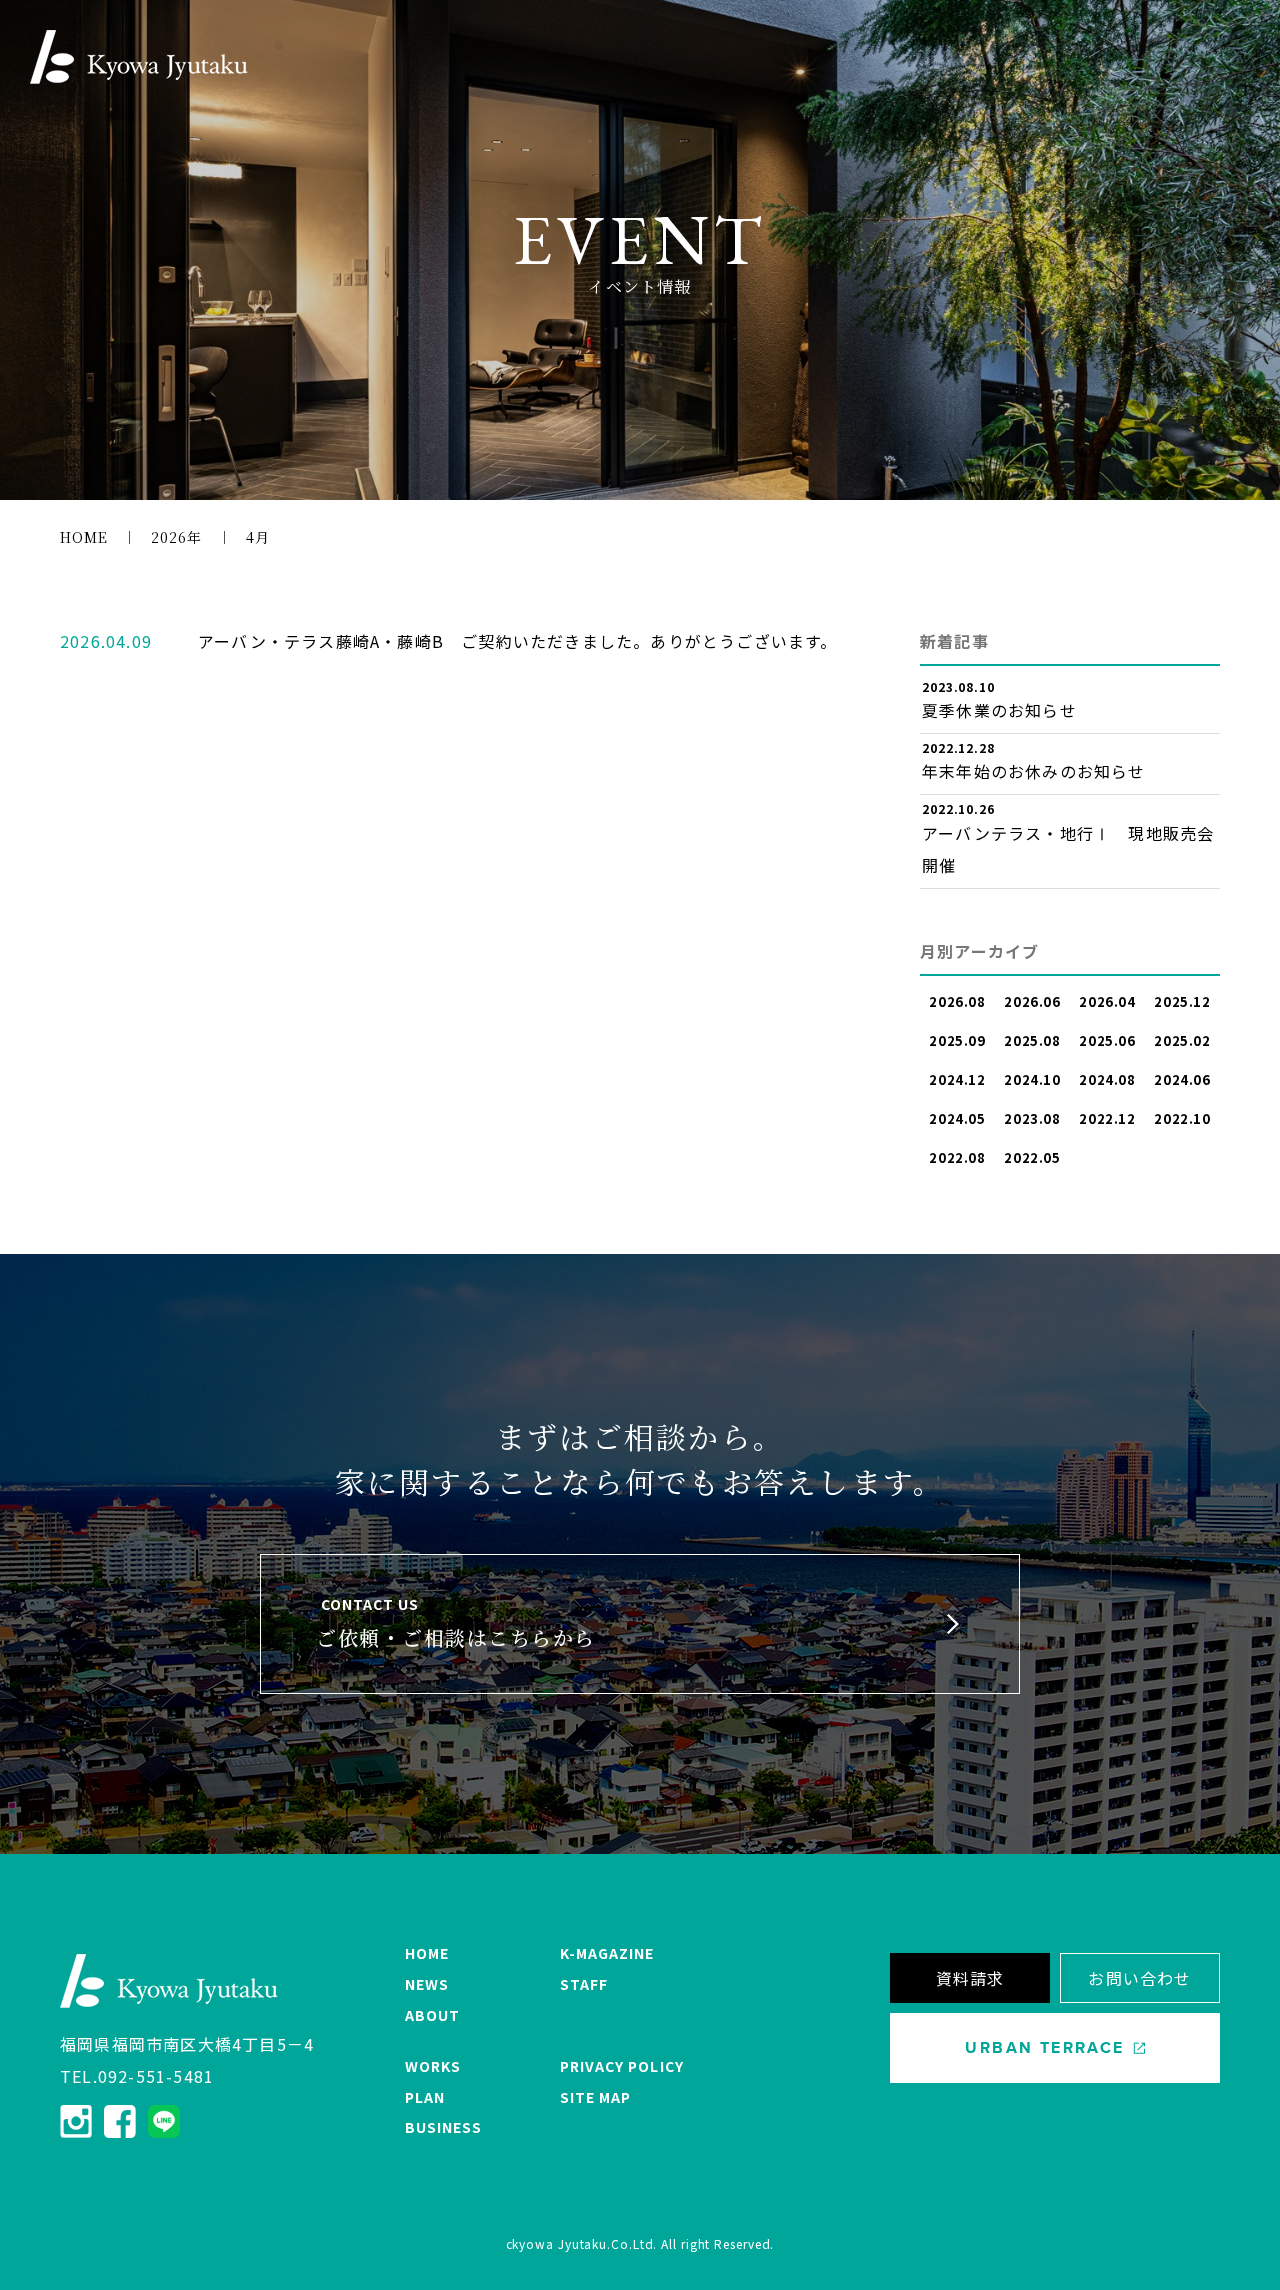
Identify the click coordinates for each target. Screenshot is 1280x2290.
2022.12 (1107, 1118)
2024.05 (957, 1118)
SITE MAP (595, 2097)
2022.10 (1182, 1118)
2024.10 (1032, 1079)
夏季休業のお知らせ (999, 710)
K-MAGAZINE (607, 1953)
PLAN (425, 2097)
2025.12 (1182, 1001)
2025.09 (957, 1040)
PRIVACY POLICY (622, 2066)
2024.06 (1182, 1079)
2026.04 (1107, 1001)
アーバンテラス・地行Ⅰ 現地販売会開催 (1068, 849)
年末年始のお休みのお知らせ (1034, 771)
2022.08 (957, 1157)
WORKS (433, 2066)
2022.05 (1032, 1157)
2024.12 (957, 1079)
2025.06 (1107, 1040)
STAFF (584, 1984)
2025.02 (1182, 1040)
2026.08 (957, 1001)
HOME (427, 1953)
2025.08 (1032, 1040)
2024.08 (1107, 1079)
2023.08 (1032, 1118)
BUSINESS (443, 2127)
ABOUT (432, 2015)
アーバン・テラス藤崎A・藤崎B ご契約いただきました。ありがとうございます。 (518, 641)
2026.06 (1032, 1001)
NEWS (427, 1984)
